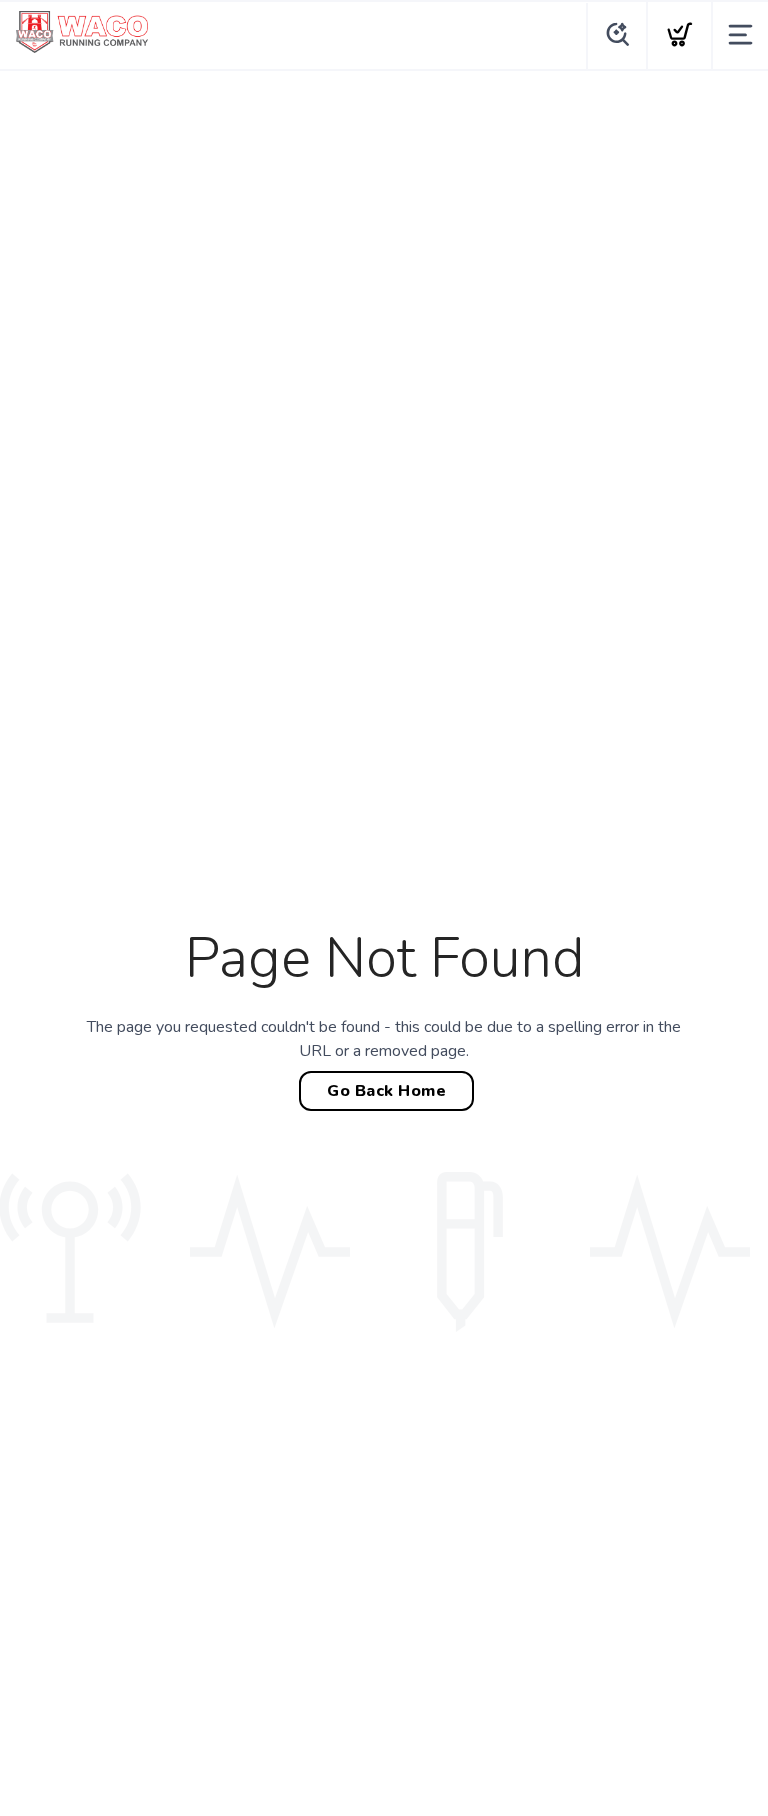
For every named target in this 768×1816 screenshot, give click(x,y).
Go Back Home (386, 1091)
